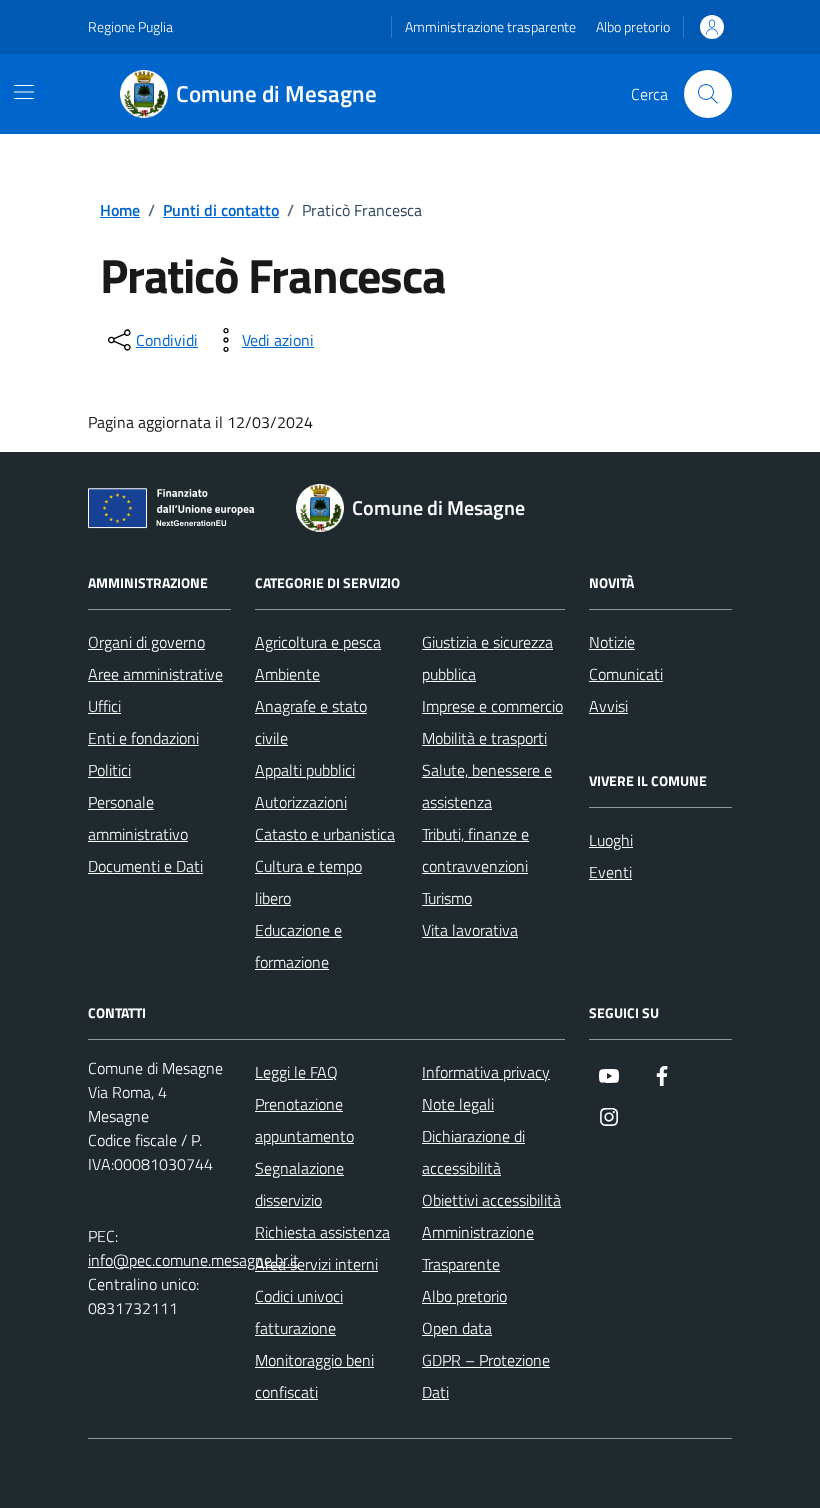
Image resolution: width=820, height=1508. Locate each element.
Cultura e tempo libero (308, 882)
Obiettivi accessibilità (491, 1200)
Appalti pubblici (305, 770)
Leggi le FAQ (296, 1072)
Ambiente (287, 674)
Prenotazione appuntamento (304, 1120)
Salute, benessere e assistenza (487, 786)
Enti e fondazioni (143, 738)
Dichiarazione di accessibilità (473, 1152)
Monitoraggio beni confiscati (314, 1376)
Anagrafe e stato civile (311, 722)
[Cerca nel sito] (708, 94)
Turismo (447, 898)
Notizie (612, 642)
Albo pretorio (633, 26)
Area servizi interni (316, 1264)
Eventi (610, 872)
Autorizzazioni (301, 802)
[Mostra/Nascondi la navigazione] (24, 92)
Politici (109, 770)
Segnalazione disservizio (299, 1184)
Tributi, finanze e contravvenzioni (475, 850)
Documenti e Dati (145, 866)
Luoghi (611, 840)
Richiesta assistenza (322, 1232)
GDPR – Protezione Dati (486, 1376)
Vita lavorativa (470, 930)
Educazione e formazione (298, 946)
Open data (457, 1328)
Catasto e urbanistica (325, 834)
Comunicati (626, 674)
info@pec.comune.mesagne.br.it (193, 1260)
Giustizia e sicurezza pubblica (487, 658)
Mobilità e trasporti (484, 738)
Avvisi (608, 706)
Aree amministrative (155, 674)
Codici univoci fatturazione (299, 1312)
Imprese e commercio (492, 706)
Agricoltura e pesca (318, 642)
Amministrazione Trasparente (478, 1248)
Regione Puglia (130, 26)
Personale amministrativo (138, 818)
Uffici (104, 706)
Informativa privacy (486, 1072)
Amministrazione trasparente (490, 26)
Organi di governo (146, 642)
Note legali (458, 1104)
